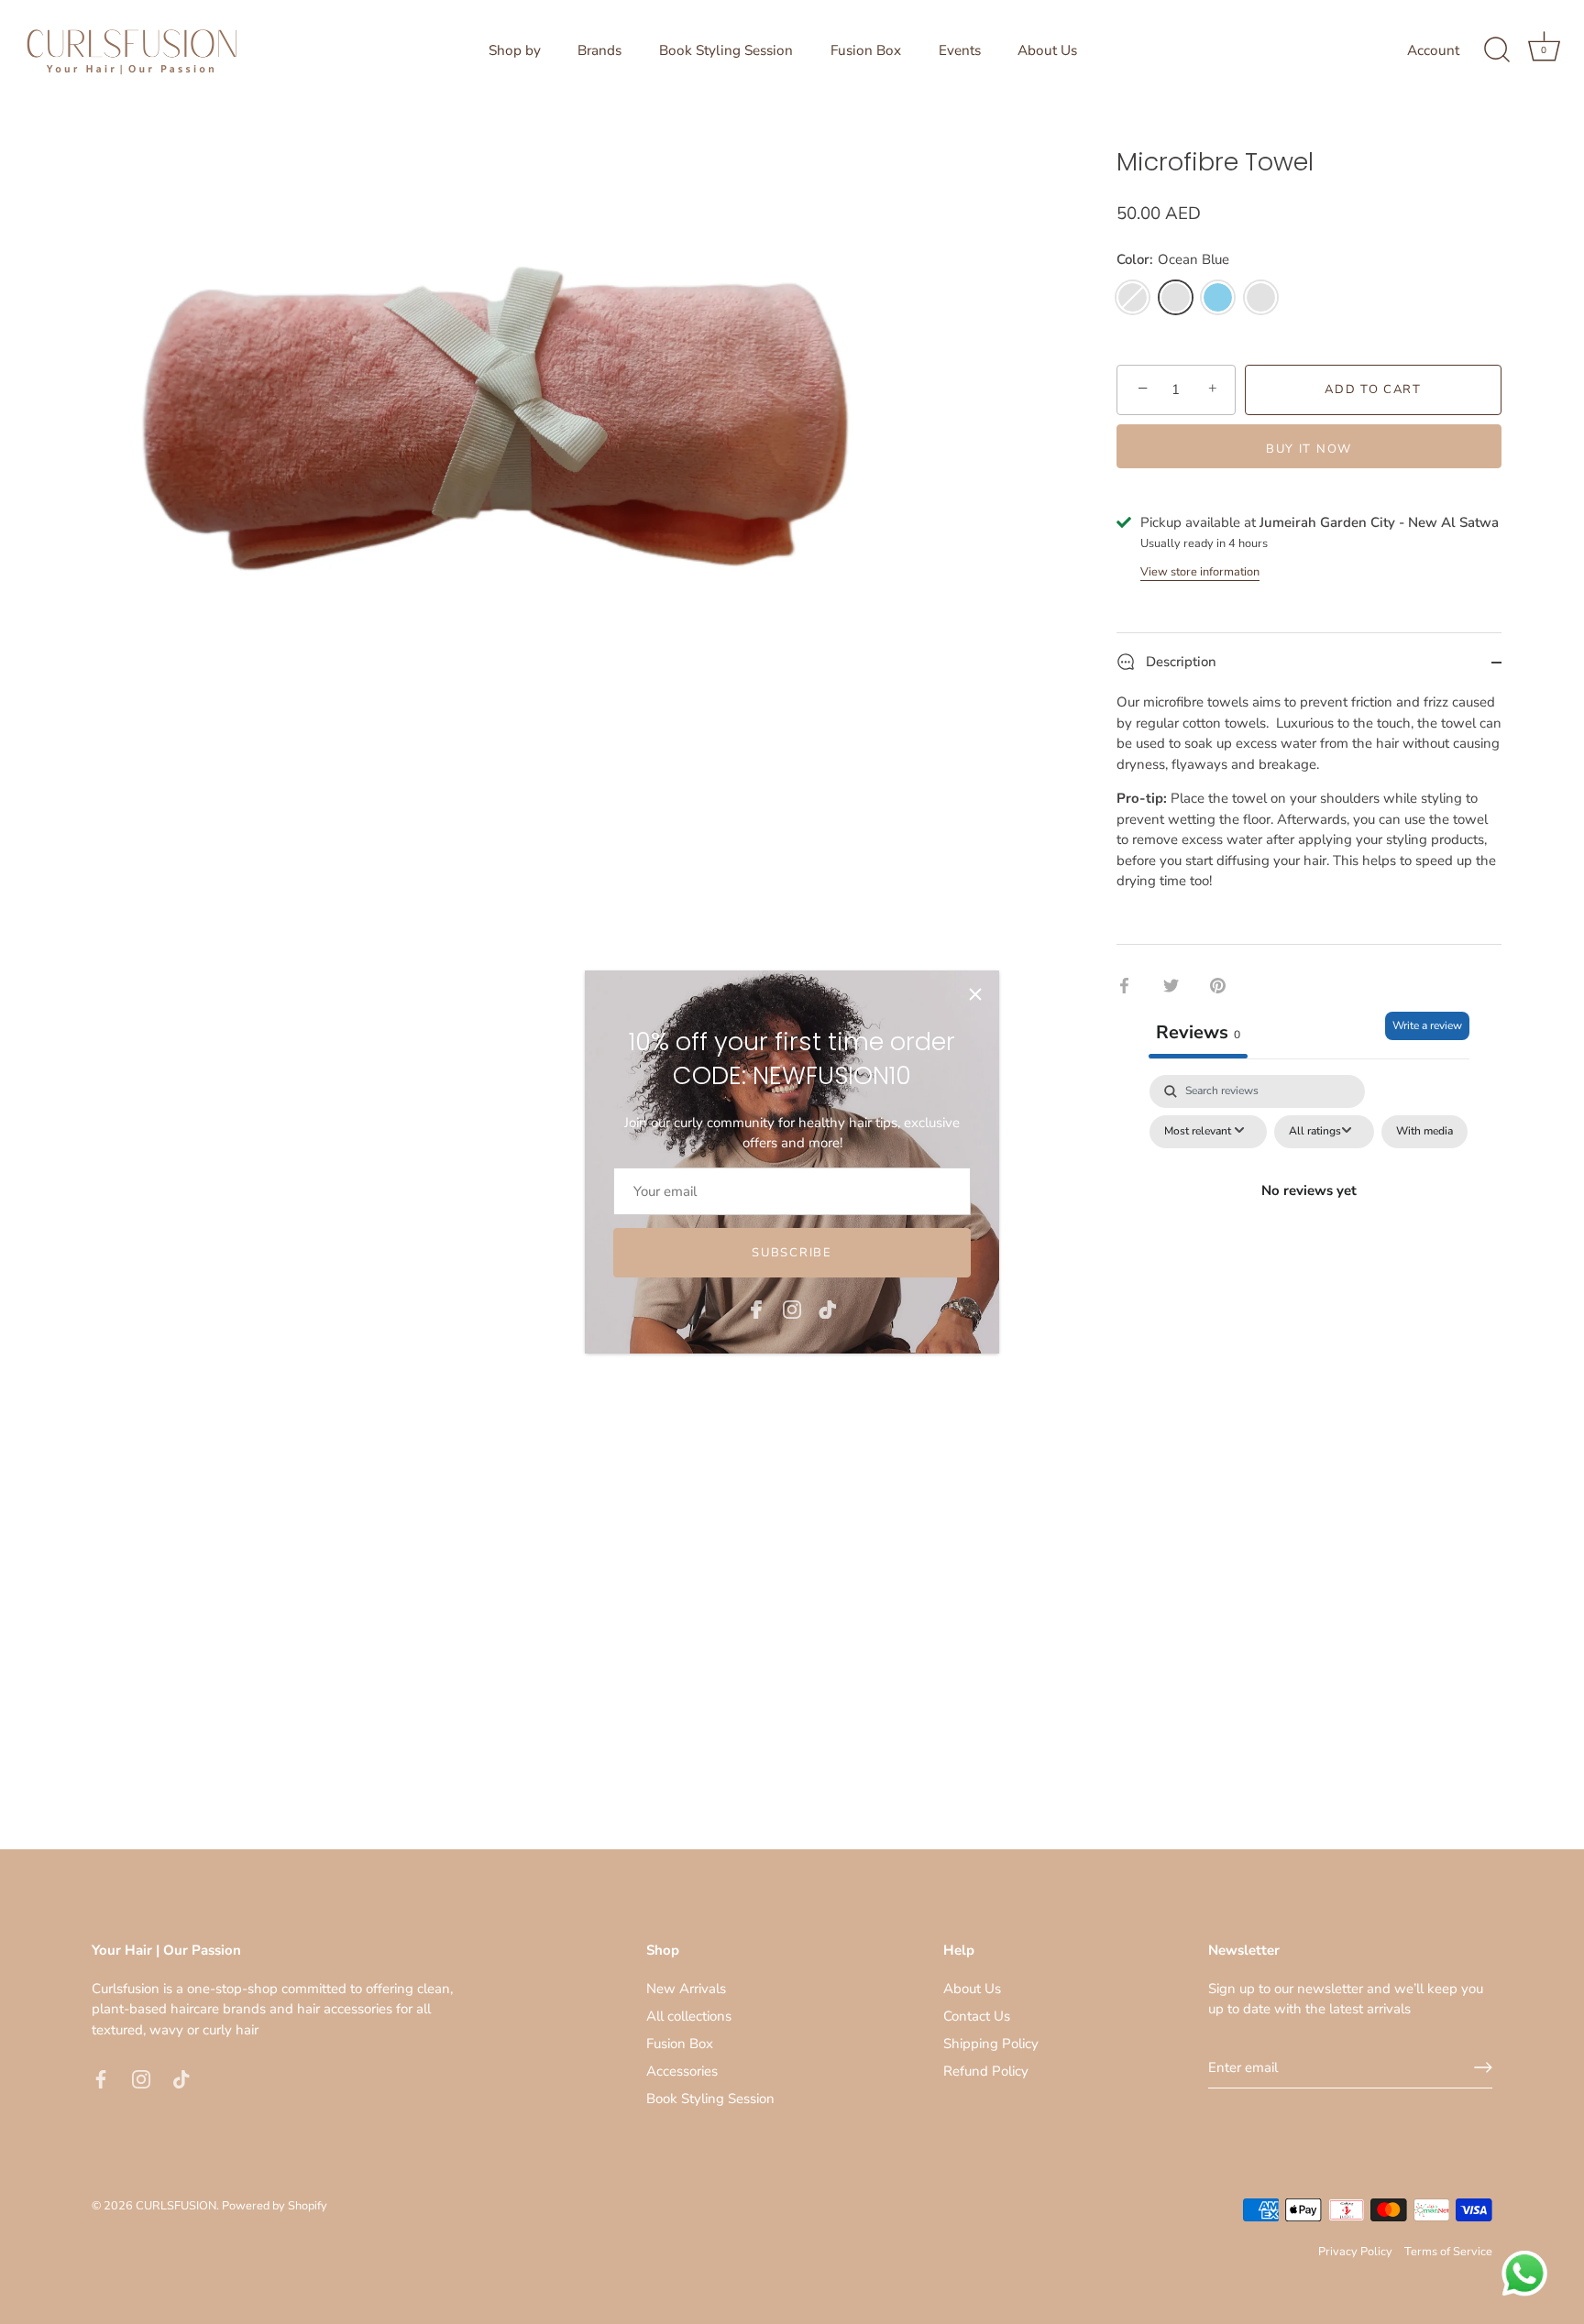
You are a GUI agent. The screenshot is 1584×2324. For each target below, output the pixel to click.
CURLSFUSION (176, 2206)
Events (960, 50)
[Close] (975, 994)
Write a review (1427, 1025)
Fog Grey (1261, 297)
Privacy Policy (1355, 2252)
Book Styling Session (726, 50)
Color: (1173, 259)
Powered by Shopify (275, 2206)
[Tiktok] (828, 1308)
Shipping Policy (991, 2044)
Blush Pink (1133, 297)
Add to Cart (1373, 389)
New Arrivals (686, 1989)
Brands (599, 50)
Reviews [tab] (1198, 1032)
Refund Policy (986, 2071)
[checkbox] (1424, 1132)
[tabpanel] (1309, 1233)
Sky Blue (1218, 297)
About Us (1047, 50)
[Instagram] (792, 1308)
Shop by (515, 50)
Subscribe (792, 1253)
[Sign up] (1483, 2067)
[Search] (1497, 50)
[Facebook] (756, 1308)
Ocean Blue (1176, 297)
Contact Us (977, 2016)
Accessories (682, 2071)
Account (1433, 50)
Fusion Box (866, 50)
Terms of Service (1448, 2252)
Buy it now (1309, 449)
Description (1179, 662)
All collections (689, 2016)
